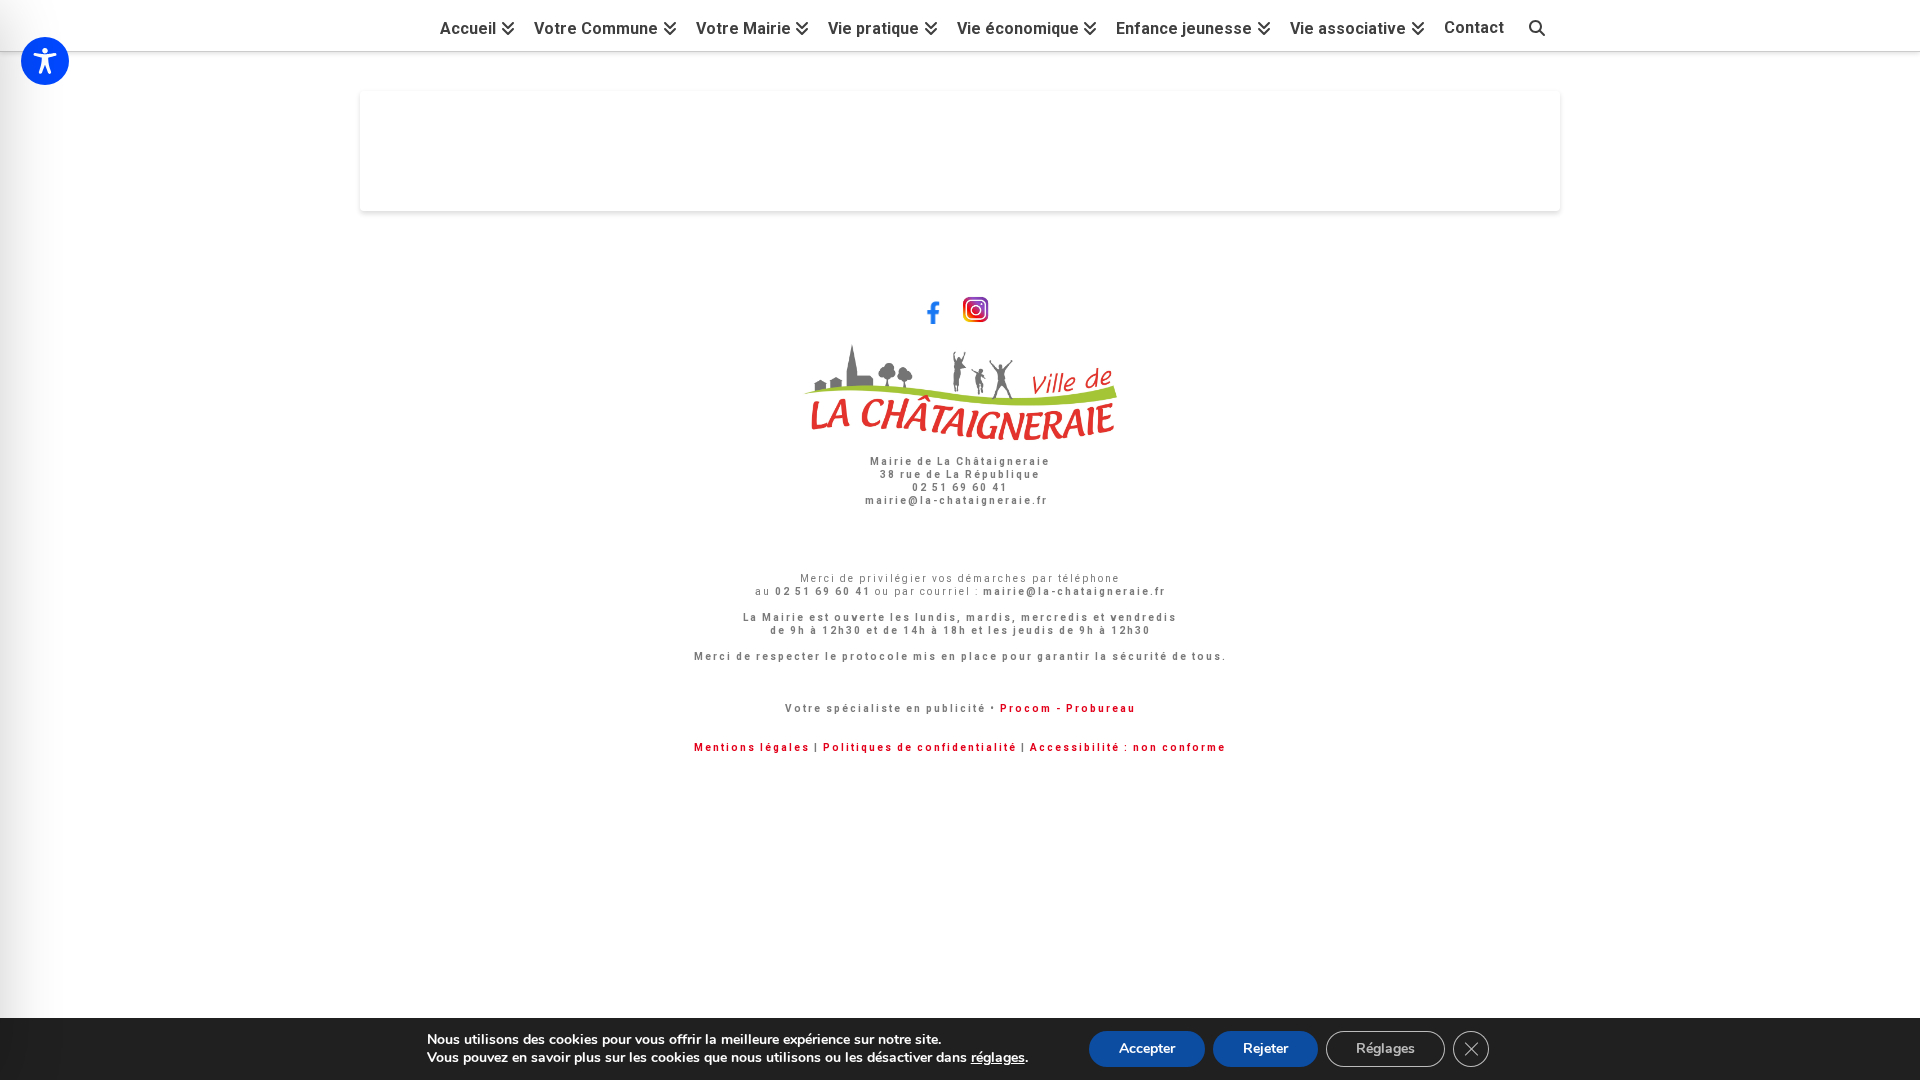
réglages (998, 1058)
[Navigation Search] (1537, 25)
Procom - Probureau (1068, 708)
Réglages (1385, 1048)
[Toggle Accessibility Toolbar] (45, 61)
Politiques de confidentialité (920, 747)
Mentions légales (752, 747)
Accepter (1147, 1048)
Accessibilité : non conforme (1128, 747)
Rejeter (1265, 1048)
